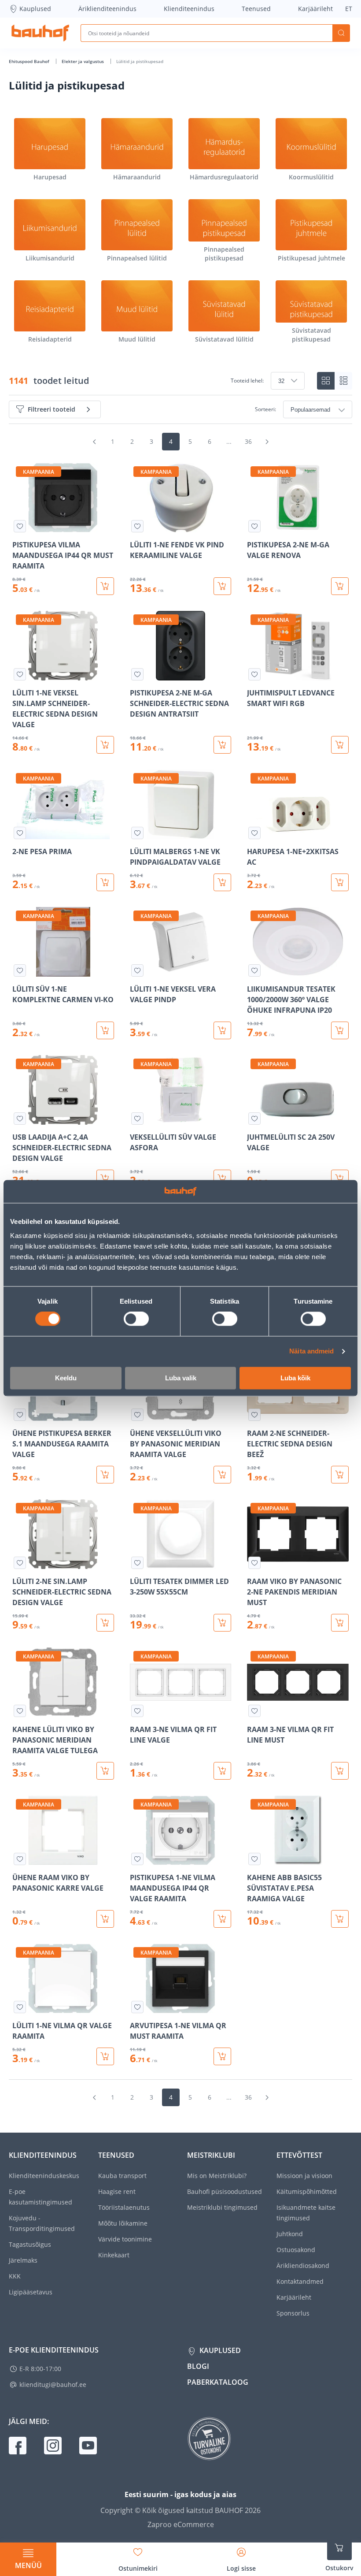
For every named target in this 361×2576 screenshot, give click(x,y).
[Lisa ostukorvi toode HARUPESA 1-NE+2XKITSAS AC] (340, 882)
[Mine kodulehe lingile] (40, 33)
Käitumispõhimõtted (307, 2191)
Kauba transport (122, 2176)
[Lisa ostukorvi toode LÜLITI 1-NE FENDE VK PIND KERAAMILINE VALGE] (222, 586)
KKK (15, 2276)
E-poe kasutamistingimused (41, 2197)
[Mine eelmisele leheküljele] (94, 442)
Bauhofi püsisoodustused (225, 2191)
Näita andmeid (311, 1351)
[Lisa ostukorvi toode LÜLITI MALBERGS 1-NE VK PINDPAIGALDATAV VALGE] (222, 882)
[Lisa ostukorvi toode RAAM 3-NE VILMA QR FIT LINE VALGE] (222, 1771)
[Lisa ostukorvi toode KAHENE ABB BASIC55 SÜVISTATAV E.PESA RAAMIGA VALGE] (340, 1919)
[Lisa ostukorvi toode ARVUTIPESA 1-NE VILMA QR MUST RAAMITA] (222, 2056)
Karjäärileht (315, 9)
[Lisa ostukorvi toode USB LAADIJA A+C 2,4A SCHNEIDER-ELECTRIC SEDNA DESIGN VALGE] (105, 1178)
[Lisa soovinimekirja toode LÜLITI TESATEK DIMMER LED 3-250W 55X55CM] (137, 1563)
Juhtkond (290, 2234)
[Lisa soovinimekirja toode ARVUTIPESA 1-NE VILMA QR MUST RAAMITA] (137, 2007)
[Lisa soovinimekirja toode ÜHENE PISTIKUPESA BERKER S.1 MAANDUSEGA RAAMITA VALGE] (20, 1415)
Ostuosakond (296, 2250)
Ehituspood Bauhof (30, 61)
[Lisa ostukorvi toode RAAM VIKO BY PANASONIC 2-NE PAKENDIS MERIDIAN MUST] (340, 1623)
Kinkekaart (114, 2255)
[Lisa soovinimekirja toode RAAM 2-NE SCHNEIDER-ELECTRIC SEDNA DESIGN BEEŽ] (254, 1415)
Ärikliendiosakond (303, 2266)
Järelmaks (23, 2260)
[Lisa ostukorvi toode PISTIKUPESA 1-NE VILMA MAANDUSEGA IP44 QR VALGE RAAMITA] (222, 1919)
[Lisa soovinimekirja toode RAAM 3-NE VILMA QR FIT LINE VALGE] (137, 1711)
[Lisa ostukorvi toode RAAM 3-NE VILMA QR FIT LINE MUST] (340, 1771)
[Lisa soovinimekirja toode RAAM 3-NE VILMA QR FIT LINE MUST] (254, 1711)
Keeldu (66, 1378)
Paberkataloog (218, 2382)
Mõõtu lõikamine (123, 2223)
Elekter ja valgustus (83, 61)
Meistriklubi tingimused (222, 2207)
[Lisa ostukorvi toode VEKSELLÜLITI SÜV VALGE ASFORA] (222, 1178)
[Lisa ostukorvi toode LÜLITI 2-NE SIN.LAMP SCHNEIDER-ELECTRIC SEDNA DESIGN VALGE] (105, 1623)
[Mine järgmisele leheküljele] (267, 442)
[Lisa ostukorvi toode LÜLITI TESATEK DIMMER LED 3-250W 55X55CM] (222, 1623)
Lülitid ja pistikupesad (140, 61)
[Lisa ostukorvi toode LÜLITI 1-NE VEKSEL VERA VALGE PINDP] (222, 1030)
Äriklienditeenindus (107, 9)
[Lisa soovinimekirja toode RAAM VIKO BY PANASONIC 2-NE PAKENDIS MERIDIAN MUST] (254, 1563)
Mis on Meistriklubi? (217, 2176)
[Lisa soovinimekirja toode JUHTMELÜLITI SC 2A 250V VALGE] (254, 1119)
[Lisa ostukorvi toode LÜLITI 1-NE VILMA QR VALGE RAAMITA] (105, 2056)
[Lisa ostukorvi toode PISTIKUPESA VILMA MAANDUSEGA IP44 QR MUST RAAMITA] (105, 586)
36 (248, 441)
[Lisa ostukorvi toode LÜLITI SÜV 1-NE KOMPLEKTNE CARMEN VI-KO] (105, 1030)
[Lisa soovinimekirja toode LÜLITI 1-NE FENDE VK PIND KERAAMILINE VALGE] (137, 526)
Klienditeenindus (189, 9)
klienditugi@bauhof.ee (53, 2385)
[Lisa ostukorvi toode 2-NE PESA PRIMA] (105, 882)
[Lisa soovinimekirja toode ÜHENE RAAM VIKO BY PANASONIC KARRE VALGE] (20, 1859)
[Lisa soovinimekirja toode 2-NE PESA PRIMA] (20, 833)
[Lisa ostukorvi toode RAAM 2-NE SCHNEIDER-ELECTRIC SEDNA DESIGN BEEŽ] (340, 1475)
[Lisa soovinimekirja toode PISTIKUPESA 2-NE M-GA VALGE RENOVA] (254, 526)
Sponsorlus (293, 2313)
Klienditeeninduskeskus (44, 2176)
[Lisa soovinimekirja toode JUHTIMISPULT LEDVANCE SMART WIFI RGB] (254, 674)
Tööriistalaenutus (124, 2207)
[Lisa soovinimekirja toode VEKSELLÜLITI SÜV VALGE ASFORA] (137, 1119)
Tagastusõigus (30, 2244)
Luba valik (181, 1378)
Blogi (198, 2366)
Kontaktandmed (300, 2281)
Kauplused (35, 9)
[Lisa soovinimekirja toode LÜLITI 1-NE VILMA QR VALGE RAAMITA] (20, 2007)
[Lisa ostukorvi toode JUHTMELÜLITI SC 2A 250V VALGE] (340, 1178)
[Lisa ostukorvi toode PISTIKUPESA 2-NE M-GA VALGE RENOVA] (340, 586)
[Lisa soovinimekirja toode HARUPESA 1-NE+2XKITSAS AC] (254, 833)
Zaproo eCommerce (181, 2524)
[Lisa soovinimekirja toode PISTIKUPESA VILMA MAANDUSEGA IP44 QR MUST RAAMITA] (20, 526)
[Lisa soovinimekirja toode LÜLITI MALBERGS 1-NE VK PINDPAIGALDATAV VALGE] (137, 833)
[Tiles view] (326, 381)
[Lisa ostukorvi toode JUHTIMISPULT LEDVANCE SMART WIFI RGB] (340, 745)
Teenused (256, 9)
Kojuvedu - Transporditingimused (42, 2223)
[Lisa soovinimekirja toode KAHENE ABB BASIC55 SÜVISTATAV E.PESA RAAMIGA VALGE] (254, 1859)
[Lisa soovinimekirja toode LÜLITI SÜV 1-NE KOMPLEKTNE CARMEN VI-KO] (20, 970)
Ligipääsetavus (31, 2292)
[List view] (343, 381)
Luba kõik (295, 1378)
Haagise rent (117, 2191)
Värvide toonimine (125, 2239)
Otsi (341, 33)
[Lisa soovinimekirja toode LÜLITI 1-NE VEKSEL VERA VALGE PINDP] (137, 970)
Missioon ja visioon (304, 2176)
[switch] (136, 1319)
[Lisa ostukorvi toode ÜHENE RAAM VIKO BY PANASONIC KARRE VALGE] (105, 1919)
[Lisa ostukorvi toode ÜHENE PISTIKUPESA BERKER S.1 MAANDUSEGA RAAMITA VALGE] (105, 1475)
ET (349, 9)
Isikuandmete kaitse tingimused (306, 2213)
